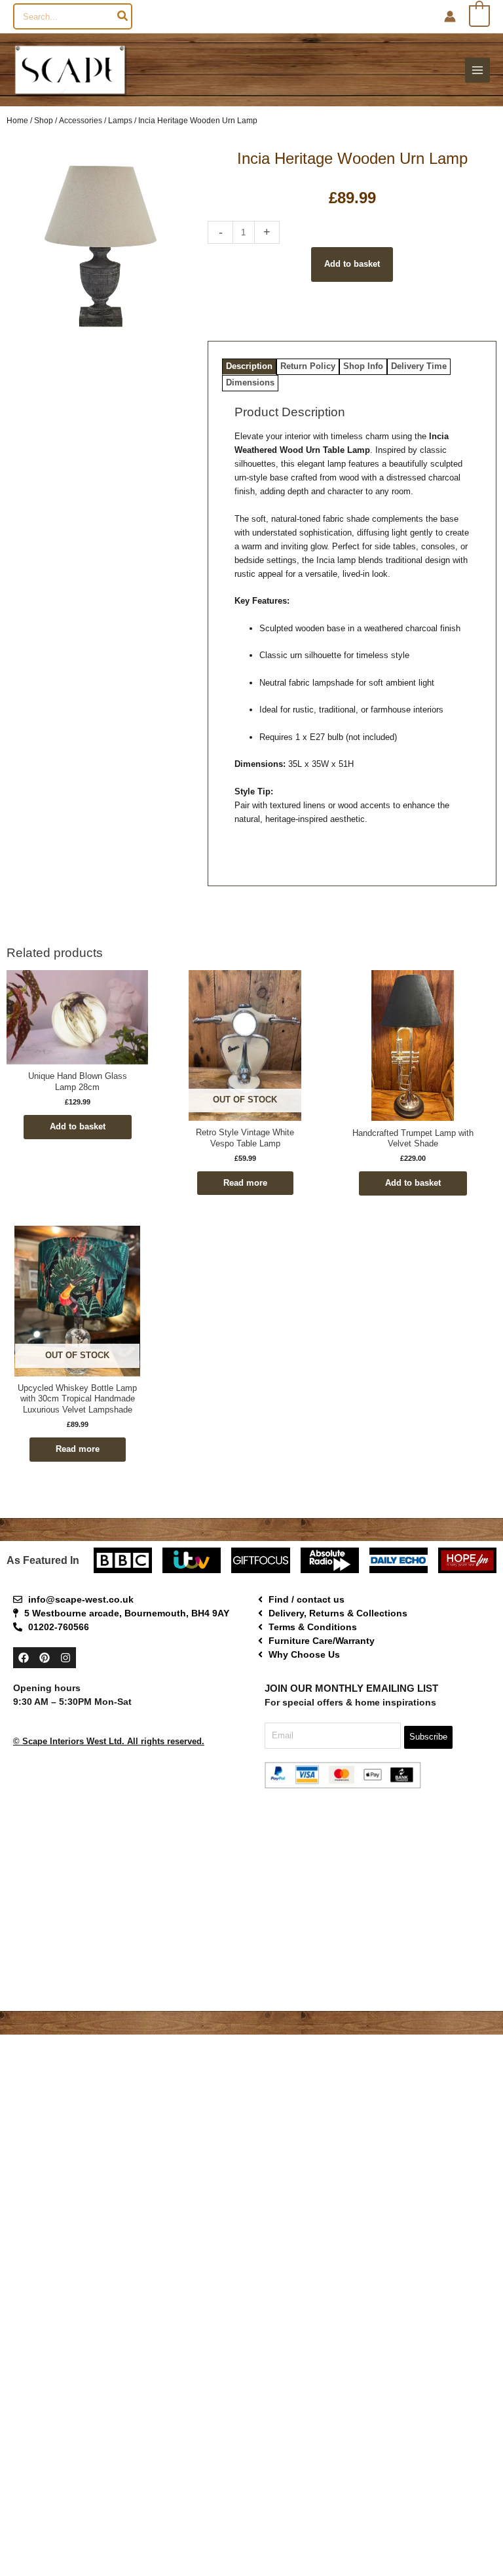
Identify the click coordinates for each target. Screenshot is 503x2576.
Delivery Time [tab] (419, 366)
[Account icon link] (450, 16)
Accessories (81, 120)
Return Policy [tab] (308, 366)
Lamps (120, 120)
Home (17, 120)
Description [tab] (249, 366)
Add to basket (352, 264)
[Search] (123, 16)
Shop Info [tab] (363, 366)
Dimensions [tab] (250, 382)
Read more (245, 1183)
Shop (44, 120)
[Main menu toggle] (477, 70)
